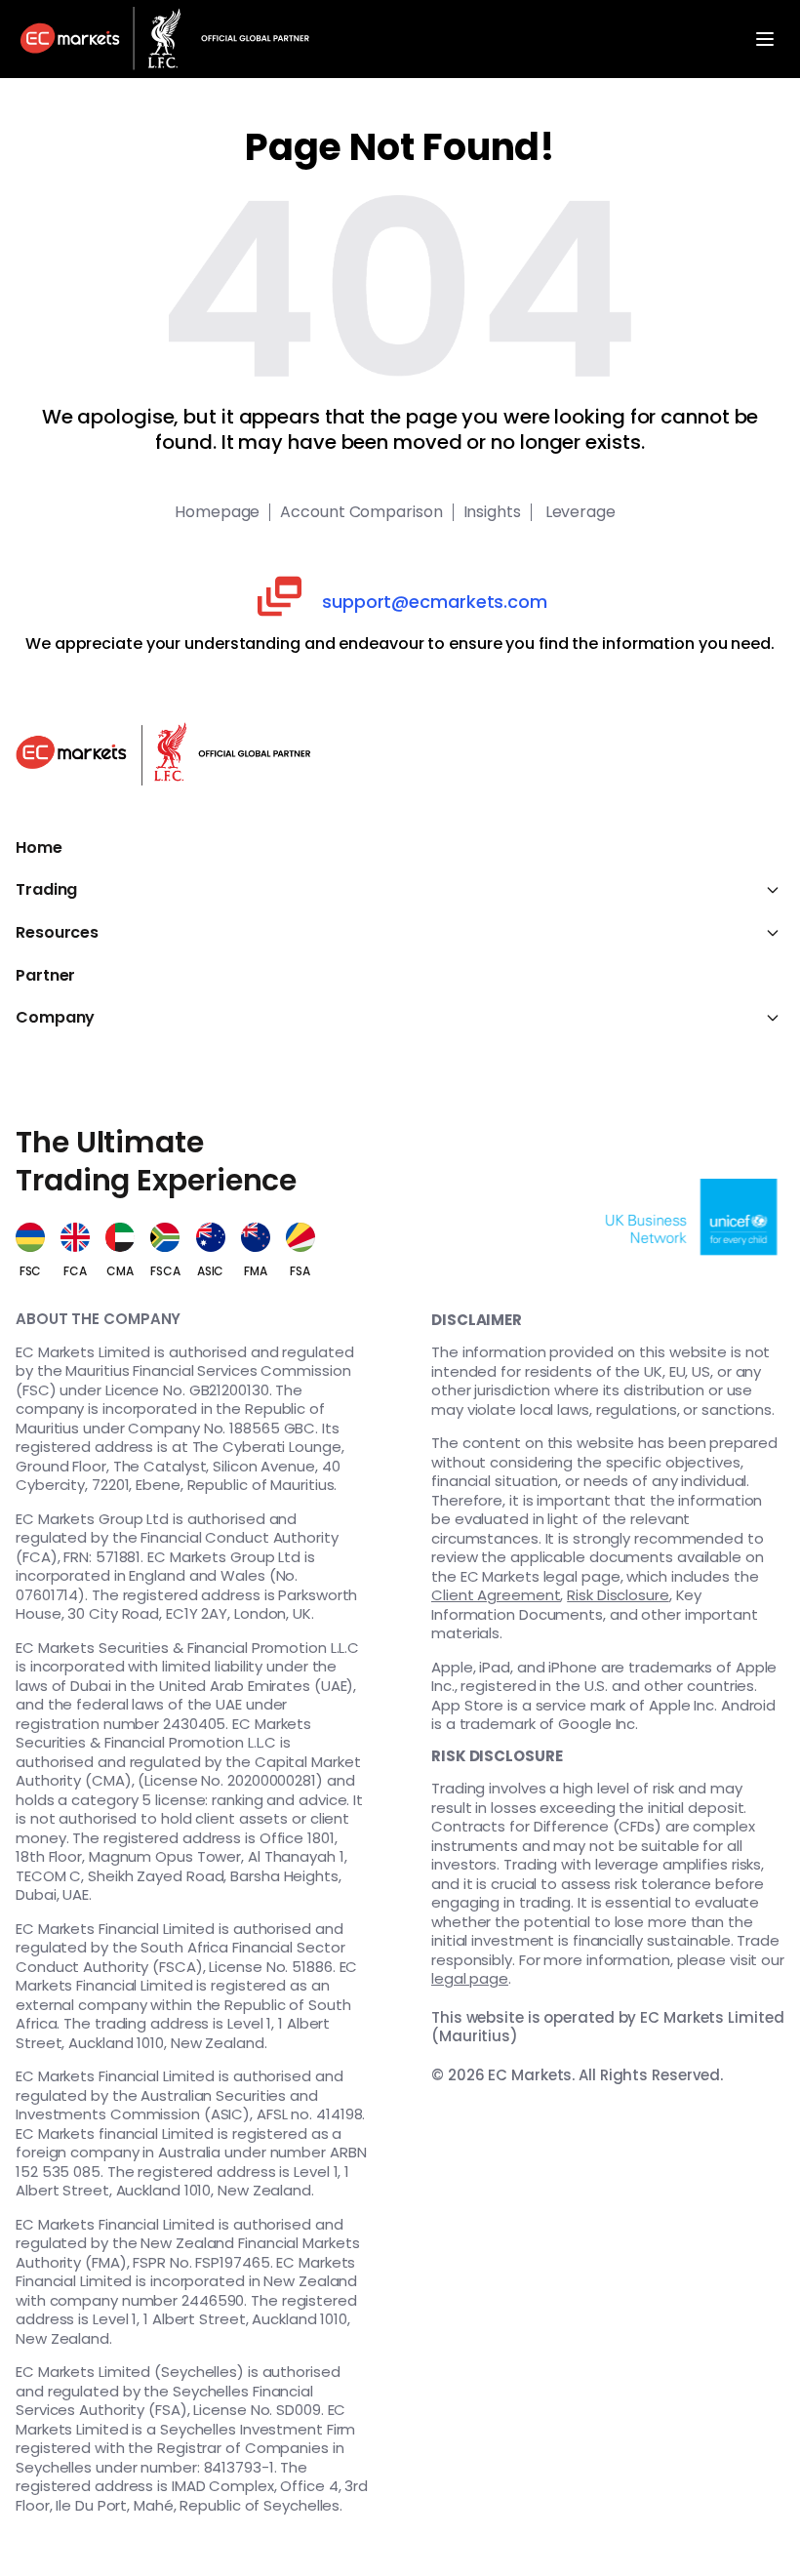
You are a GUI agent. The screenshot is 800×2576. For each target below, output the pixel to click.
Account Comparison (361, 512)
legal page (470, 1978)
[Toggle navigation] (765, 39)
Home (39, 848)
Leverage (579, 512)
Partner (45, 976)
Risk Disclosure (618, 1595)
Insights (492, 512)
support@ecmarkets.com (435, 602)
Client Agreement (496, 1595)
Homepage (217, 512)
